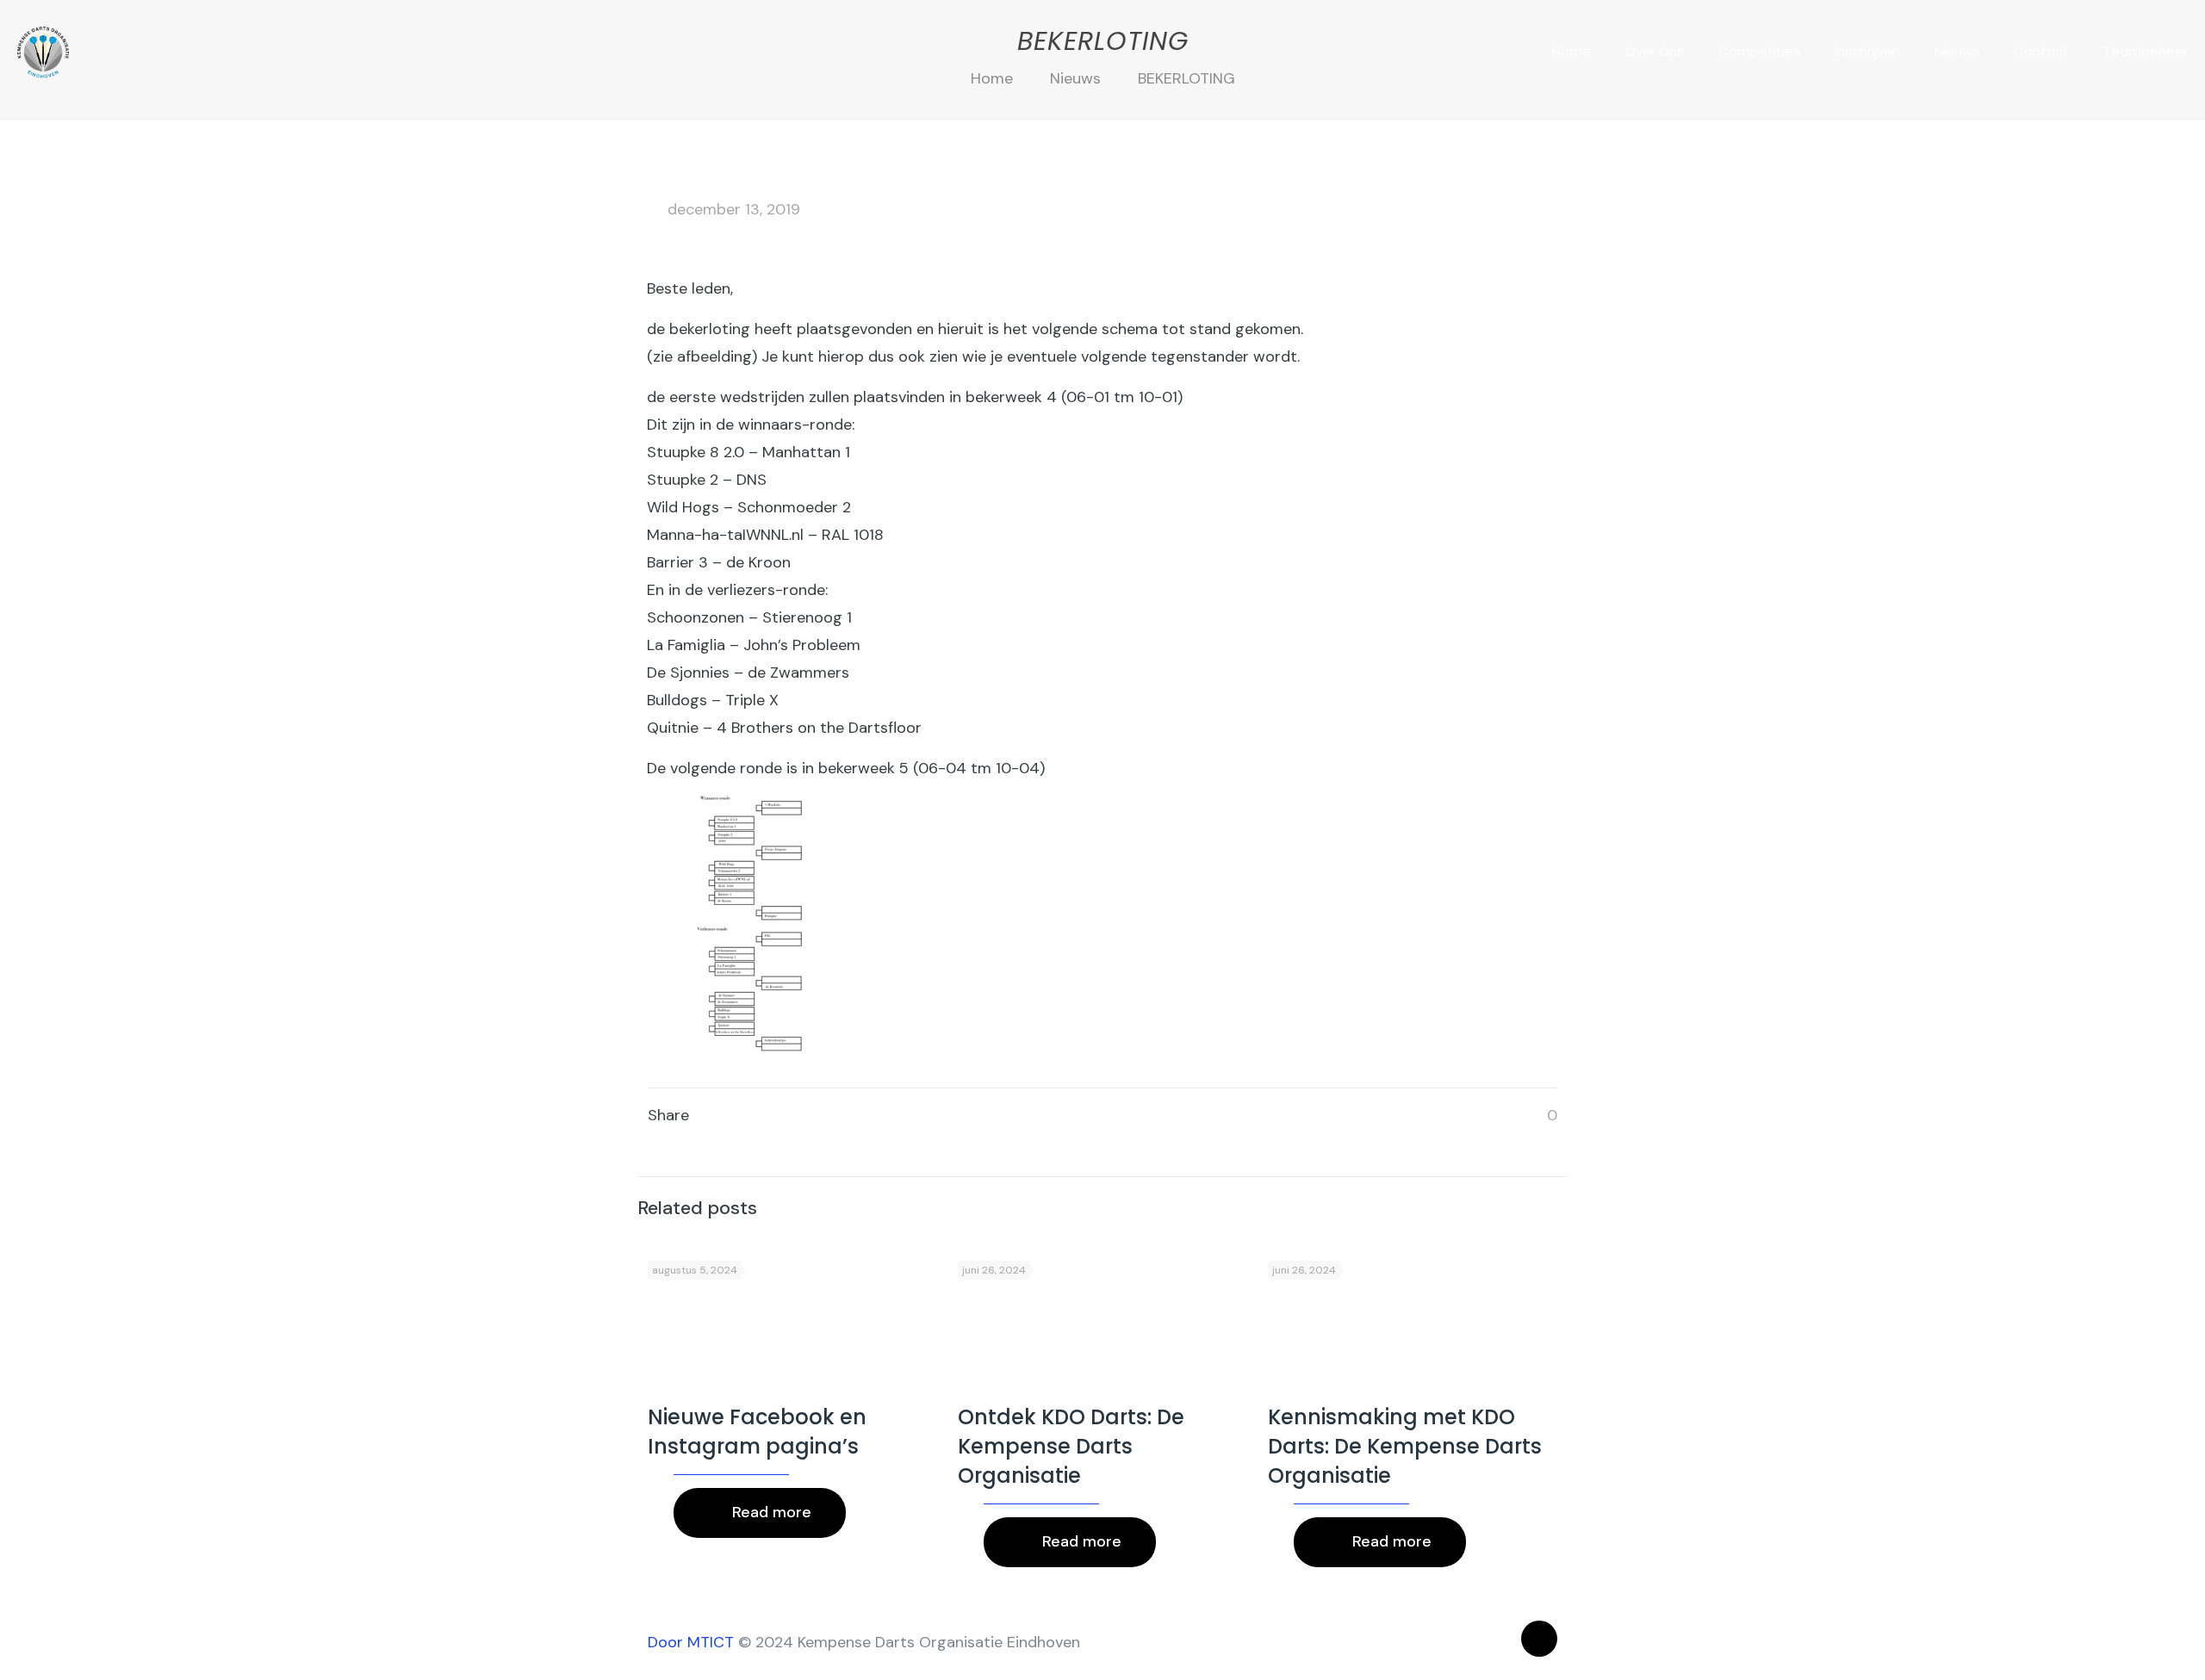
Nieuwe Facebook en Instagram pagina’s (757, 1432)
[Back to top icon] (1539, 1639)
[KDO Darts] (43, 52)
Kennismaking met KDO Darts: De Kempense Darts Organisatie (1405, 1446)
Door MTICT (691, 1642)
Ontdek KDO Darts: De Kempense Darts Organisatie (1071, 1446)
